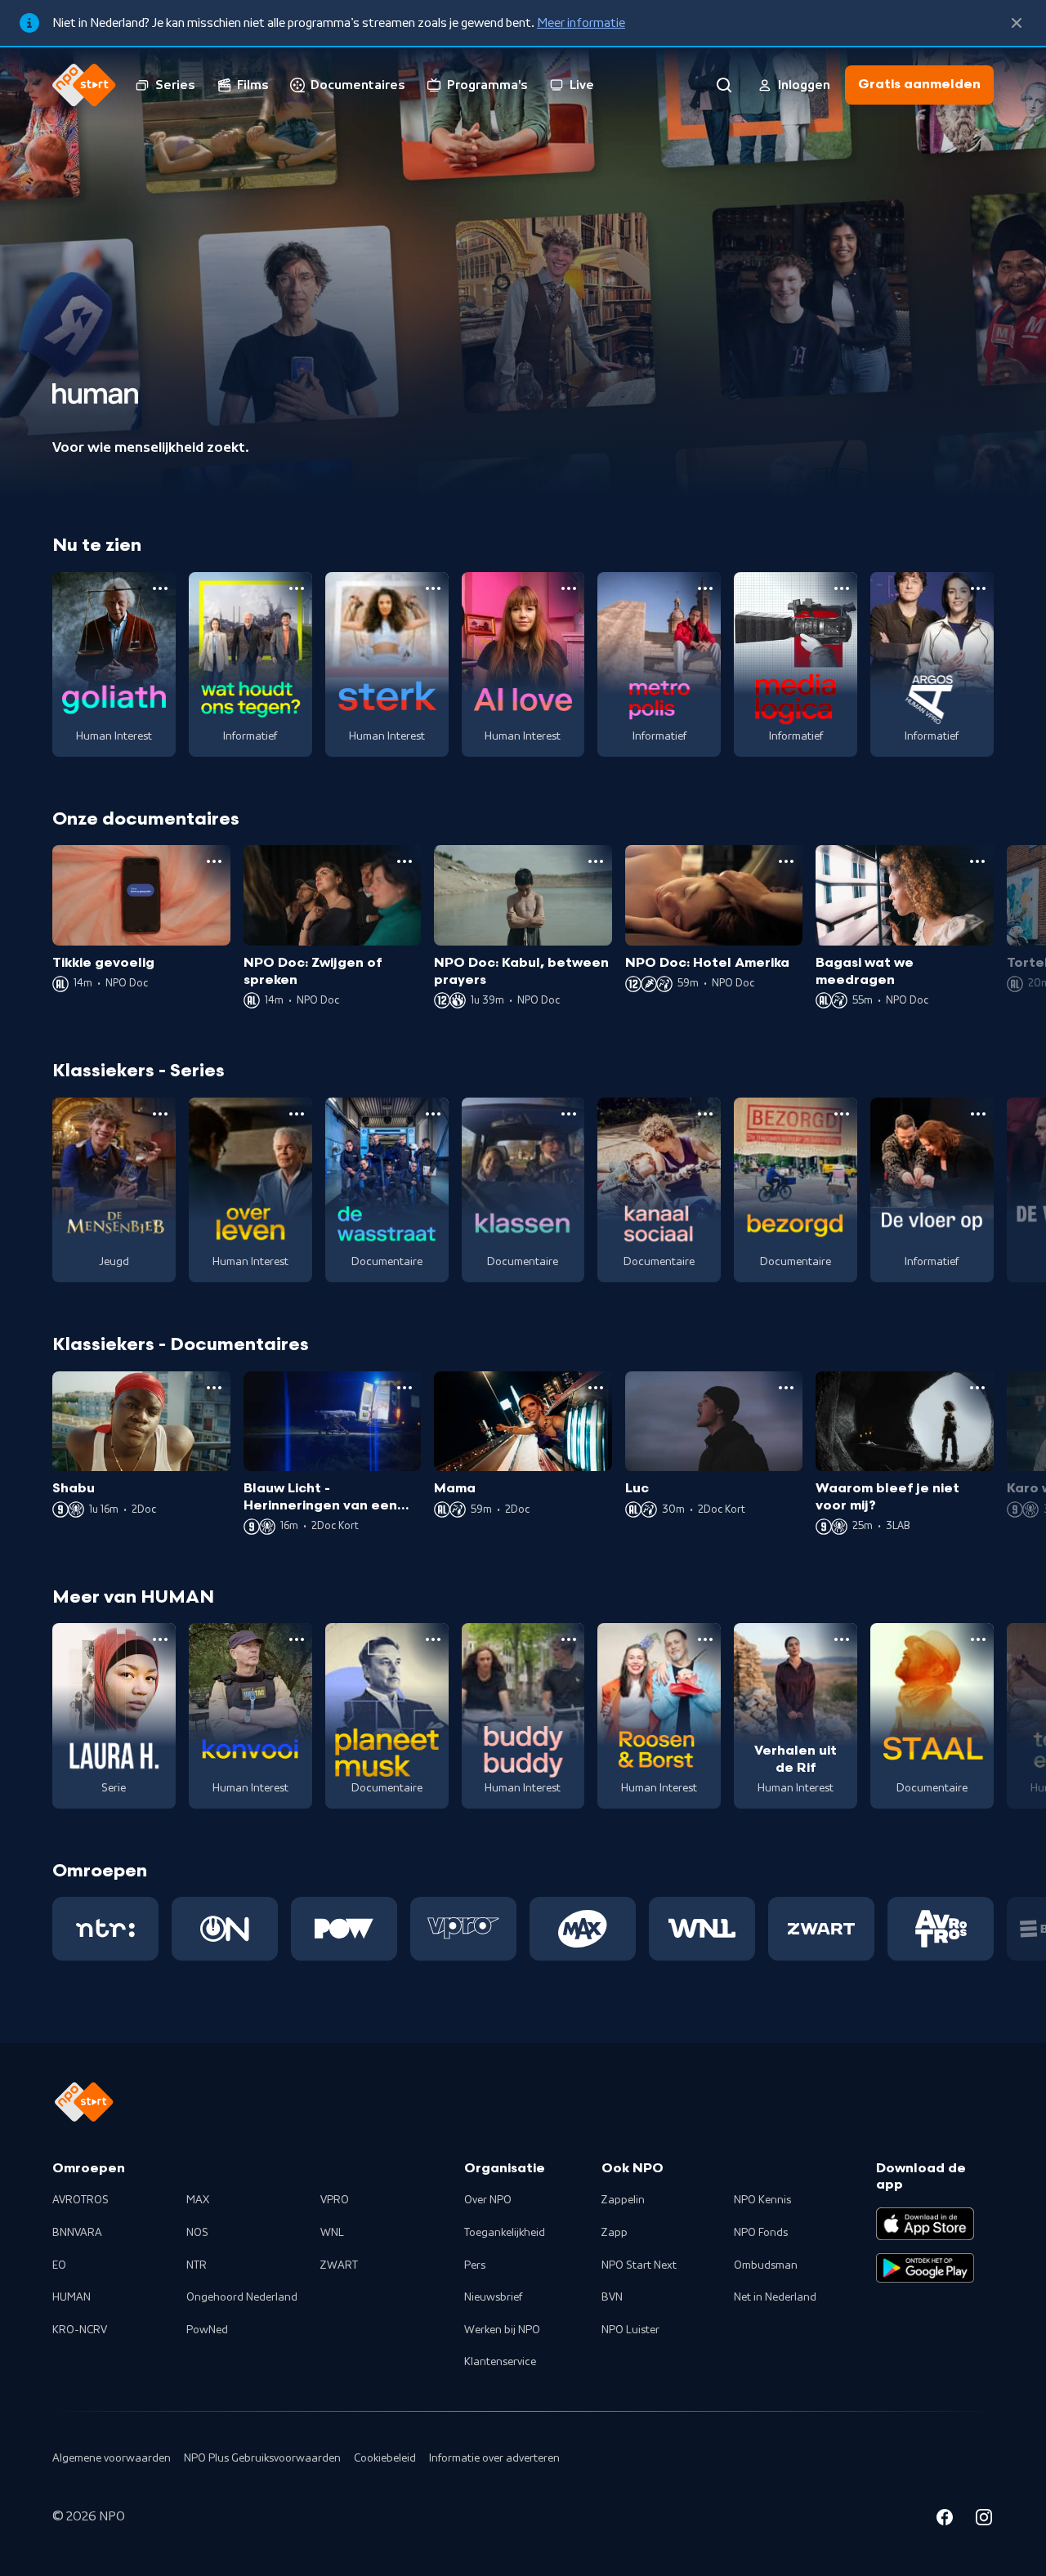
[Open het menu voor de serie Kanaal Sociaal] (705, 1114)
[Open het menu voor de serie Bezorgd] (842, 1114)
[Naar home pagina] (84, 85)
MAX (198, 2200)
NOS (197, 2233)
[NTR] (105, 1929)
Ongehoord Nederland (242, 2297)
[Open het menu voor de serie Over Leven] (297, 1114)
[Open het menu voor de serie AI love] (569, 588)
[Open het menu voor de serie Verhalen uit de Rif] (842, 1639)
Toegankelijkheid (505, 2233)
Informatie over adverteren (494, 2458)
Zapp (615, 2233)
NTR (197, 2265)
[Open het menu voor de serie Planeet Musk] (433, 1639)
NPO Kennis (762, 2200)
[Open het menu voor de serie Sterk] (433, 588)
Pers (475, 2265)
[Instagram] (984, 2520)
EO (59, 2265)
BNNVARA (77, 2233)
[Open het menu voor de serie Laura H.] (160, 1639)
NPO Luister (630, 2330)
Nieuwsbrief (493, 2297)
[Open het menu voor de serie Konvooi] (297, 1639)
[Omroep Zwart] (821, 1929)
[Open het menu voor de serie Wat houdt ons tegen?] (297, 588)
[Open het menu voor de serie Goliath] (160, 588)
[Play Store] (925, 2268)
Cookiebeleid (385, 2458)
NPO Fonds (761, 2233)
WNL (332, 2233)
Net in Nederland (775, 2297)
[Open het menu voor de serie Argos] (978, 588)
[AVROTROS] (941, 1929)
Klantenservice (500, 2362)
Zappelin (623, 2200)
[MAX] (583, 1929)
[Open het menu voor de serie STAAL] (978, 1639)
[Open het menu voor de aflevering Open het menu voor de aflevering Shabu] (214, 1388)
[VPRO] (463, 1929)
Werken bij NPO (502, 2330)
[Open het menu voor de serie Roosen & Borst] (705, 1639)
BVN (612, 2297)
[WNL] (702, 1929)
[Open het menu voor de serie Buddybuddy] (569, 1639)
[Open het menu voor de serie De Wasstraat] (433, 1114)
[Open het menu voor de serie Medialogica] (842, 588)
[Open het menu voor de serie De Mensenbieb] (160, 1114)
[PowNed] (344, 1929)
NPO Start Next (639, 2265)
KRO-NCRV (80, 2330)
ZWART (339, 2265)
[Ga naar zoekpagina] (724, 85)
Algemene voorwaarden (112, 2458)
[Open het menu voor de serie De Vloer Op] (978, 1114)
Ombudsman (766, 2265)
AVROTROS (80, 2200)
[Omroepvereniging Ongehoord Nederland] (225, 1929)
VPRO (335, 2200)
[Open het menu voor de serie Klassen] (569, 1114)
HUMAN (72, 2297)
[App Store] (925, 2224)
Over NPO (488, 2200)
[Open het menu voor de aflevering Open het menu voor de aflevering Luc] (786, 1388)
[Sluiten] (1017, 23)
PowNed (207, 2330)
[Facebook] (945, 2520)
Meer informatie (581, 23)
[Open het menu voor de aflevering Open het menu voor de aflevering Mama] (596, 1388)
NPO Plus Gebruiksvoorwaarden (262, 2458)
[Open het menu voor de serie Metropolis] (705, 588)
